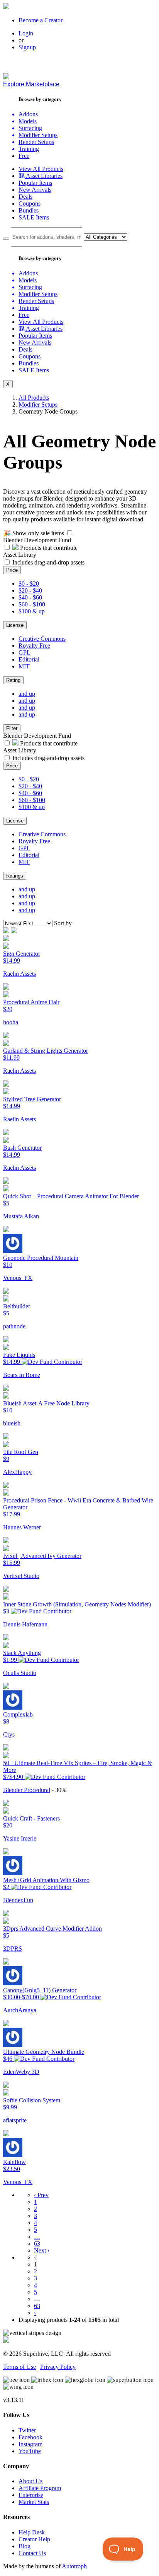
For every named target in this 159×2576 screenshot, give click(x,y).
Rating (13, 680)
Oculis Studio (20, 1673)
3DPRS (13, 1949)
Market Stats (34, 2502)
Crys (9, 1734)
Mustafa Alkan (21, 1216)
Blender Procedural (27, 1790)
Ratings (15, 876)
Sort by (63, 923)
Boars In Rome (22, 1375)
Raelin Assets (19, 974)
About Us (30, 2481)
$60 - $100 (32, 604)
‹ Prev (41, 2195)
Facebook (30, 2437)
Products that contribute (48, 548)
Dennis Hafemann (25, 1624)
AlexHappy (17, 1472)
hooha (11, 1022)
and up (27, 694)
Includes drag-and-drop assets (48, 562)
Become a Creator (41, 20)
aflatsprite (15, 2120)
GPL (25, 652)
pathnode (14, 1326)
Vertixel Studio (21, 1576)
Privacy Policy (58, 2367)
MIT (24, 666)
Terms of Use (19, 2367)
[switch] (70, 533)
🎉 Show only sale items (34, 533)
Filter (12, 728)
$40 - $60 (30, 597)
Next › (42, 2250)
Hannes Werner (22, 1527)
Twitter (27, 2430)
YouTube (30, 2451)
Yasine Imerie (20, 1838)
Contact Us (32, 2553)
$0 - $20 (29, 584)
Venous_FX (18, 1278)
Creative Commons (42, 639)
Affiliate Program (40, 2488)
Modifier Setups (38, 404)
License (15, 625)
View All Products (41, 169)
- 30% (59, 1790)
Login (26, 33)
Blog (25, 2546)
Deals (25, 197)
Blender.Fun (18, 1900)
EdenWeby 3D (21, 2072)
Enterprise (31, 2495)
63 (37, 2244)
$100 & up (32, 611)
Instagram (30, 2444)
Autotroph (74, 2566)
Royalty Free (34, 646)
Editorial (29, 659)
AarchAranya (20, 2010)
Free (24, 156)
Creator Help (34, 2539)
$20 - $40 (30, 590)
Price (12, 570)
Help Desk (32, 2532)
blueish (12, 1423)
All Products (34, 398)
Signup (27, 47)
